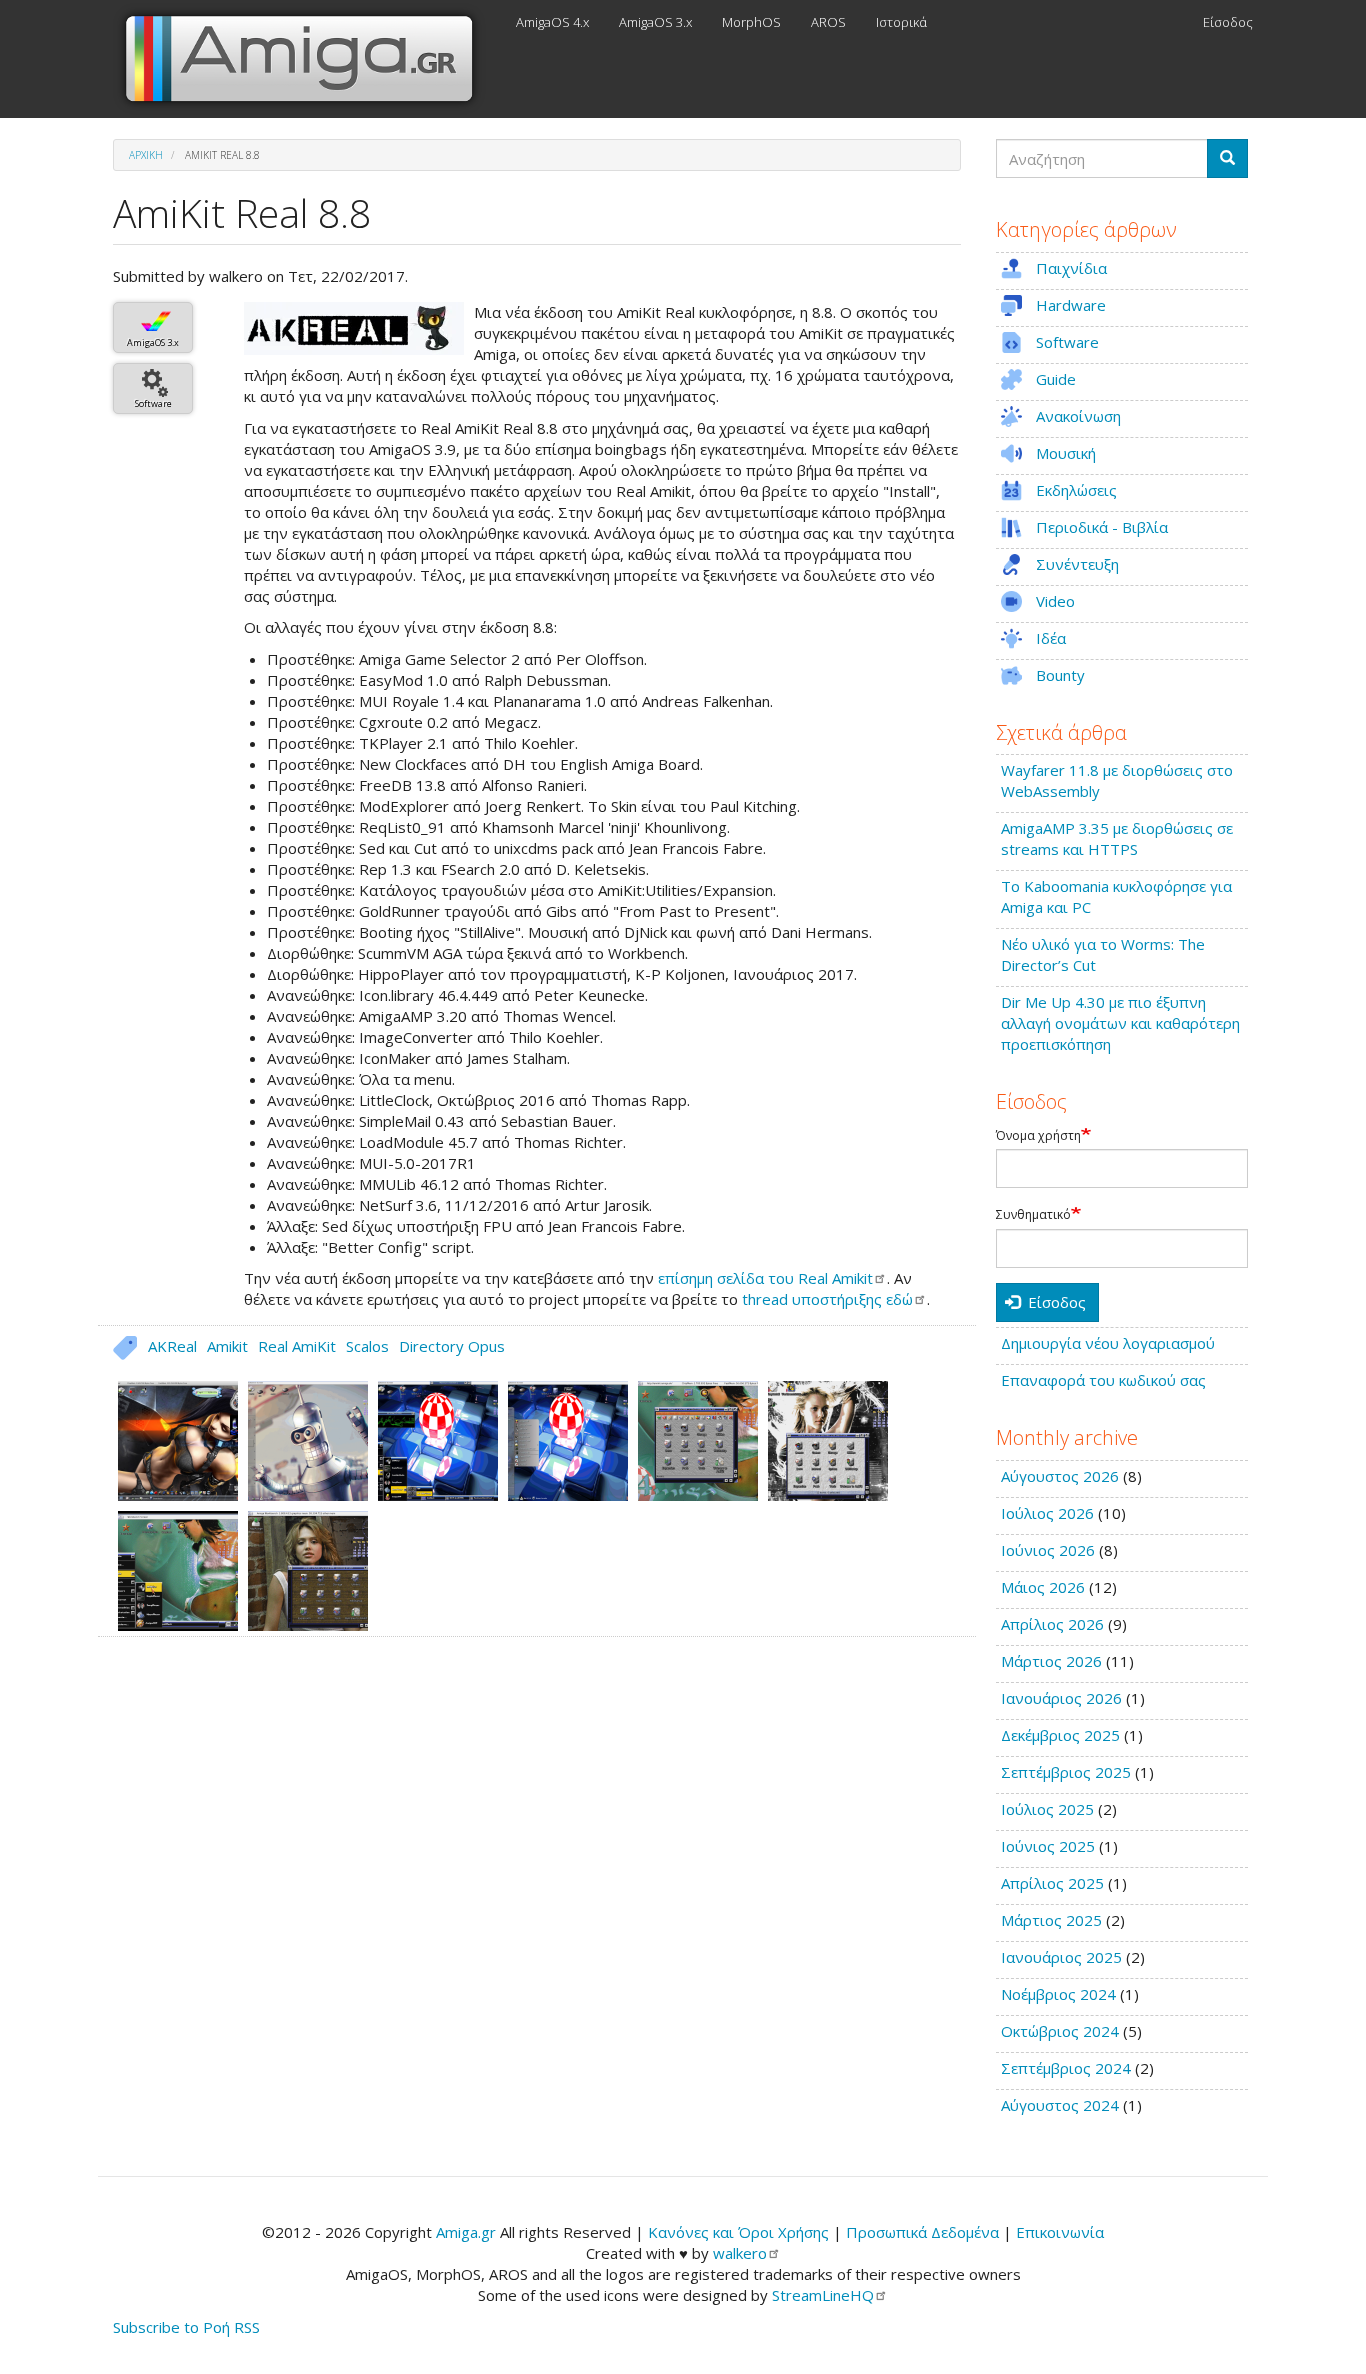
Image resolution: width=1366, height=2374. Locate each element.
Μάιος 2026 (1043, 1587)
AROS (828, 22)
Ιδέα (1051, 638)
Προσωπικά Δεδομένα (922, 2232)
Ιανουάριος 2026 (1061, 1698)
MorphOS (751, 22)
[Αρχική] (307, 59)
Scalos (367, 1346)
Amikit (227, 1346)
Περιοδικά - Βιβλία (1102, 527)
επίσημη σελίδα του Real (765, 1278)
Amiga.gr (466, 2232)
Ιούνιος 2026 (1048, 1550)
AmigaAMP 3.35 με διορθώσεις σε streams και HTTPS (1117, 838)
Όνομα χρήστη (1038, 1136)
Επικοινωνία (1060, 2232)
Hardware (1071, 305)
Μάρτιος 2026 (1051, 1661)
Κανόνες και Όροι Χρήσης (738, 2232)
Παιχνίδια (1071, 268)
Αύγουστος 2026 (1060, 1476)
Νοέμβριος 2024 (1058, 1994)
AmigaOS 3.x (655, 22)
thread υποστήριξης (827, 1299)
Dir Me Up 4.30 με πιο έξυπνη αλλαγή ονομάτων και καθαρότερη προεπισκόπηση (1120, 1023)
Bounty (1060, 675)
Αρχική (146, 155)
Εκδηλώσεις (1076, 490)
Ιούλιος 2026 (1047, 1513)
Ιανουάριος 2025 (1061, 1957)
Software (153, 403)
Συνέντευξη (1077, 564)
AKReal (172, 1346)
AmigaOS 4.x (552, 22)
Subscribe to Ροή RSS (186, 2327)
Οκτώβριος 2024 (1060, 2031)
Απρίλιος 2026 (1052, 1624)
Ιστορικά (901, 22)
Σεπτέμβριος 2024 (1066, 2068)
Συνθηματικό (1033, 1215)
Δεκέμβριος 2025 (1060, 1735)
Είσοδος (1228, 22)
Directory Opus (452, 1346)
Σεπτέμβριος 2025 (1066, 1772)
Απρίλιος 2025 (1052, 1883)
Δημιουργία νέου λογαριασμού (1108, 1343)
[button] (354, 328)
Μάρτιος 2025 (1051, 1920)
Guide (1056, 379)
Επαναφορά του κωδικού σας (1103, 1380)
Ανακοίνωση (1078, 416)
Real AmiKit (297, 1346)
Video (1055, 601)
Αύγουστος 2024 (1060, 2105)
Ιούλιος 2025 (1047, 1809)
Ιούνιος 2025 (1048, 1846)
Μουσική (1066, 453)
